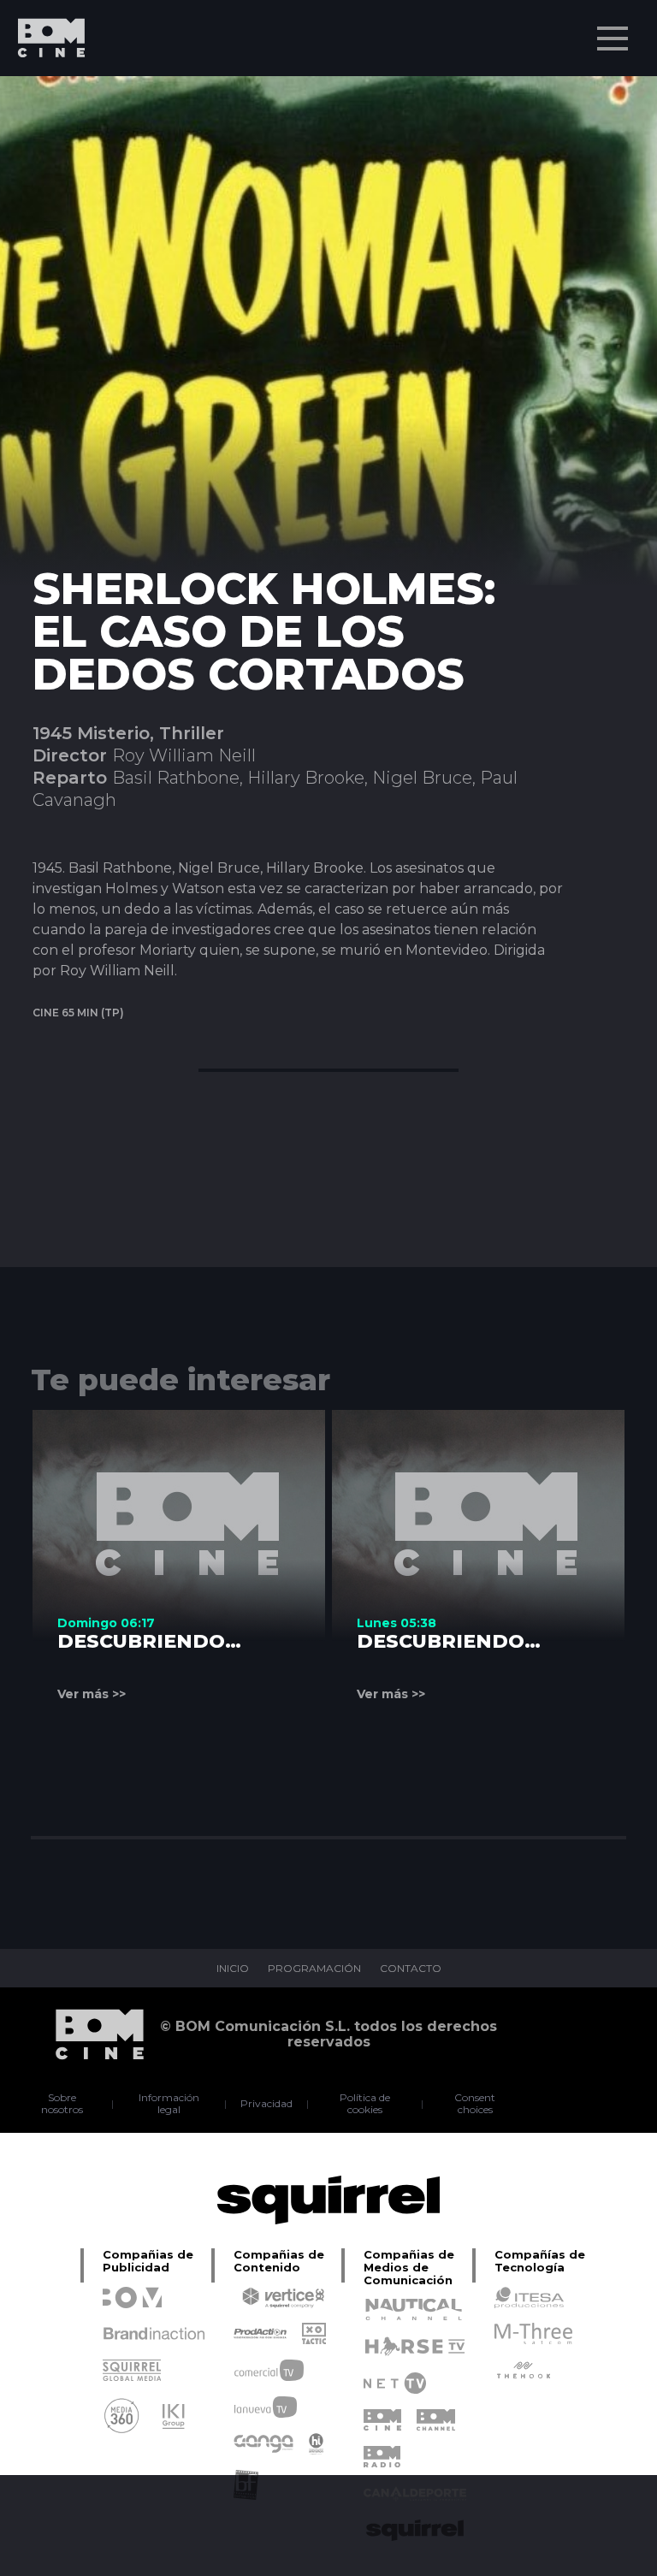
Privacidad (266, 2104)
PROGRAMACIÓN (314, 1969)
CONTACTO (411, 1969)
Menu (613, 38)
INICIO (233, 1969)
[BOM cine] (43, 88)
